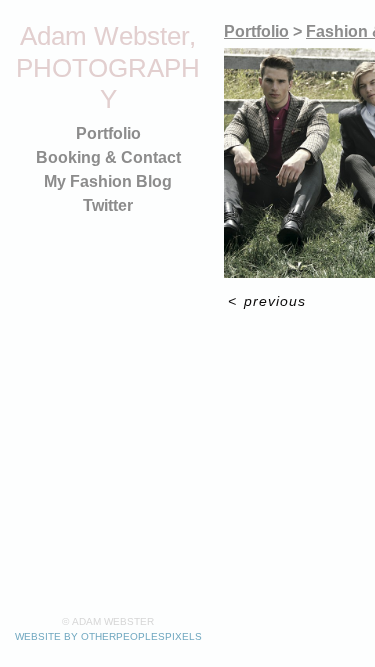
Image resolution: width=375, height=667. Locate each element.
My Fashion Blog (108, 181)
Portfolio (108, 133)
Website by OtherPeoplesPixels (108, 636)
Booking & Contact (108, 157)
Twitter (108, 205)
